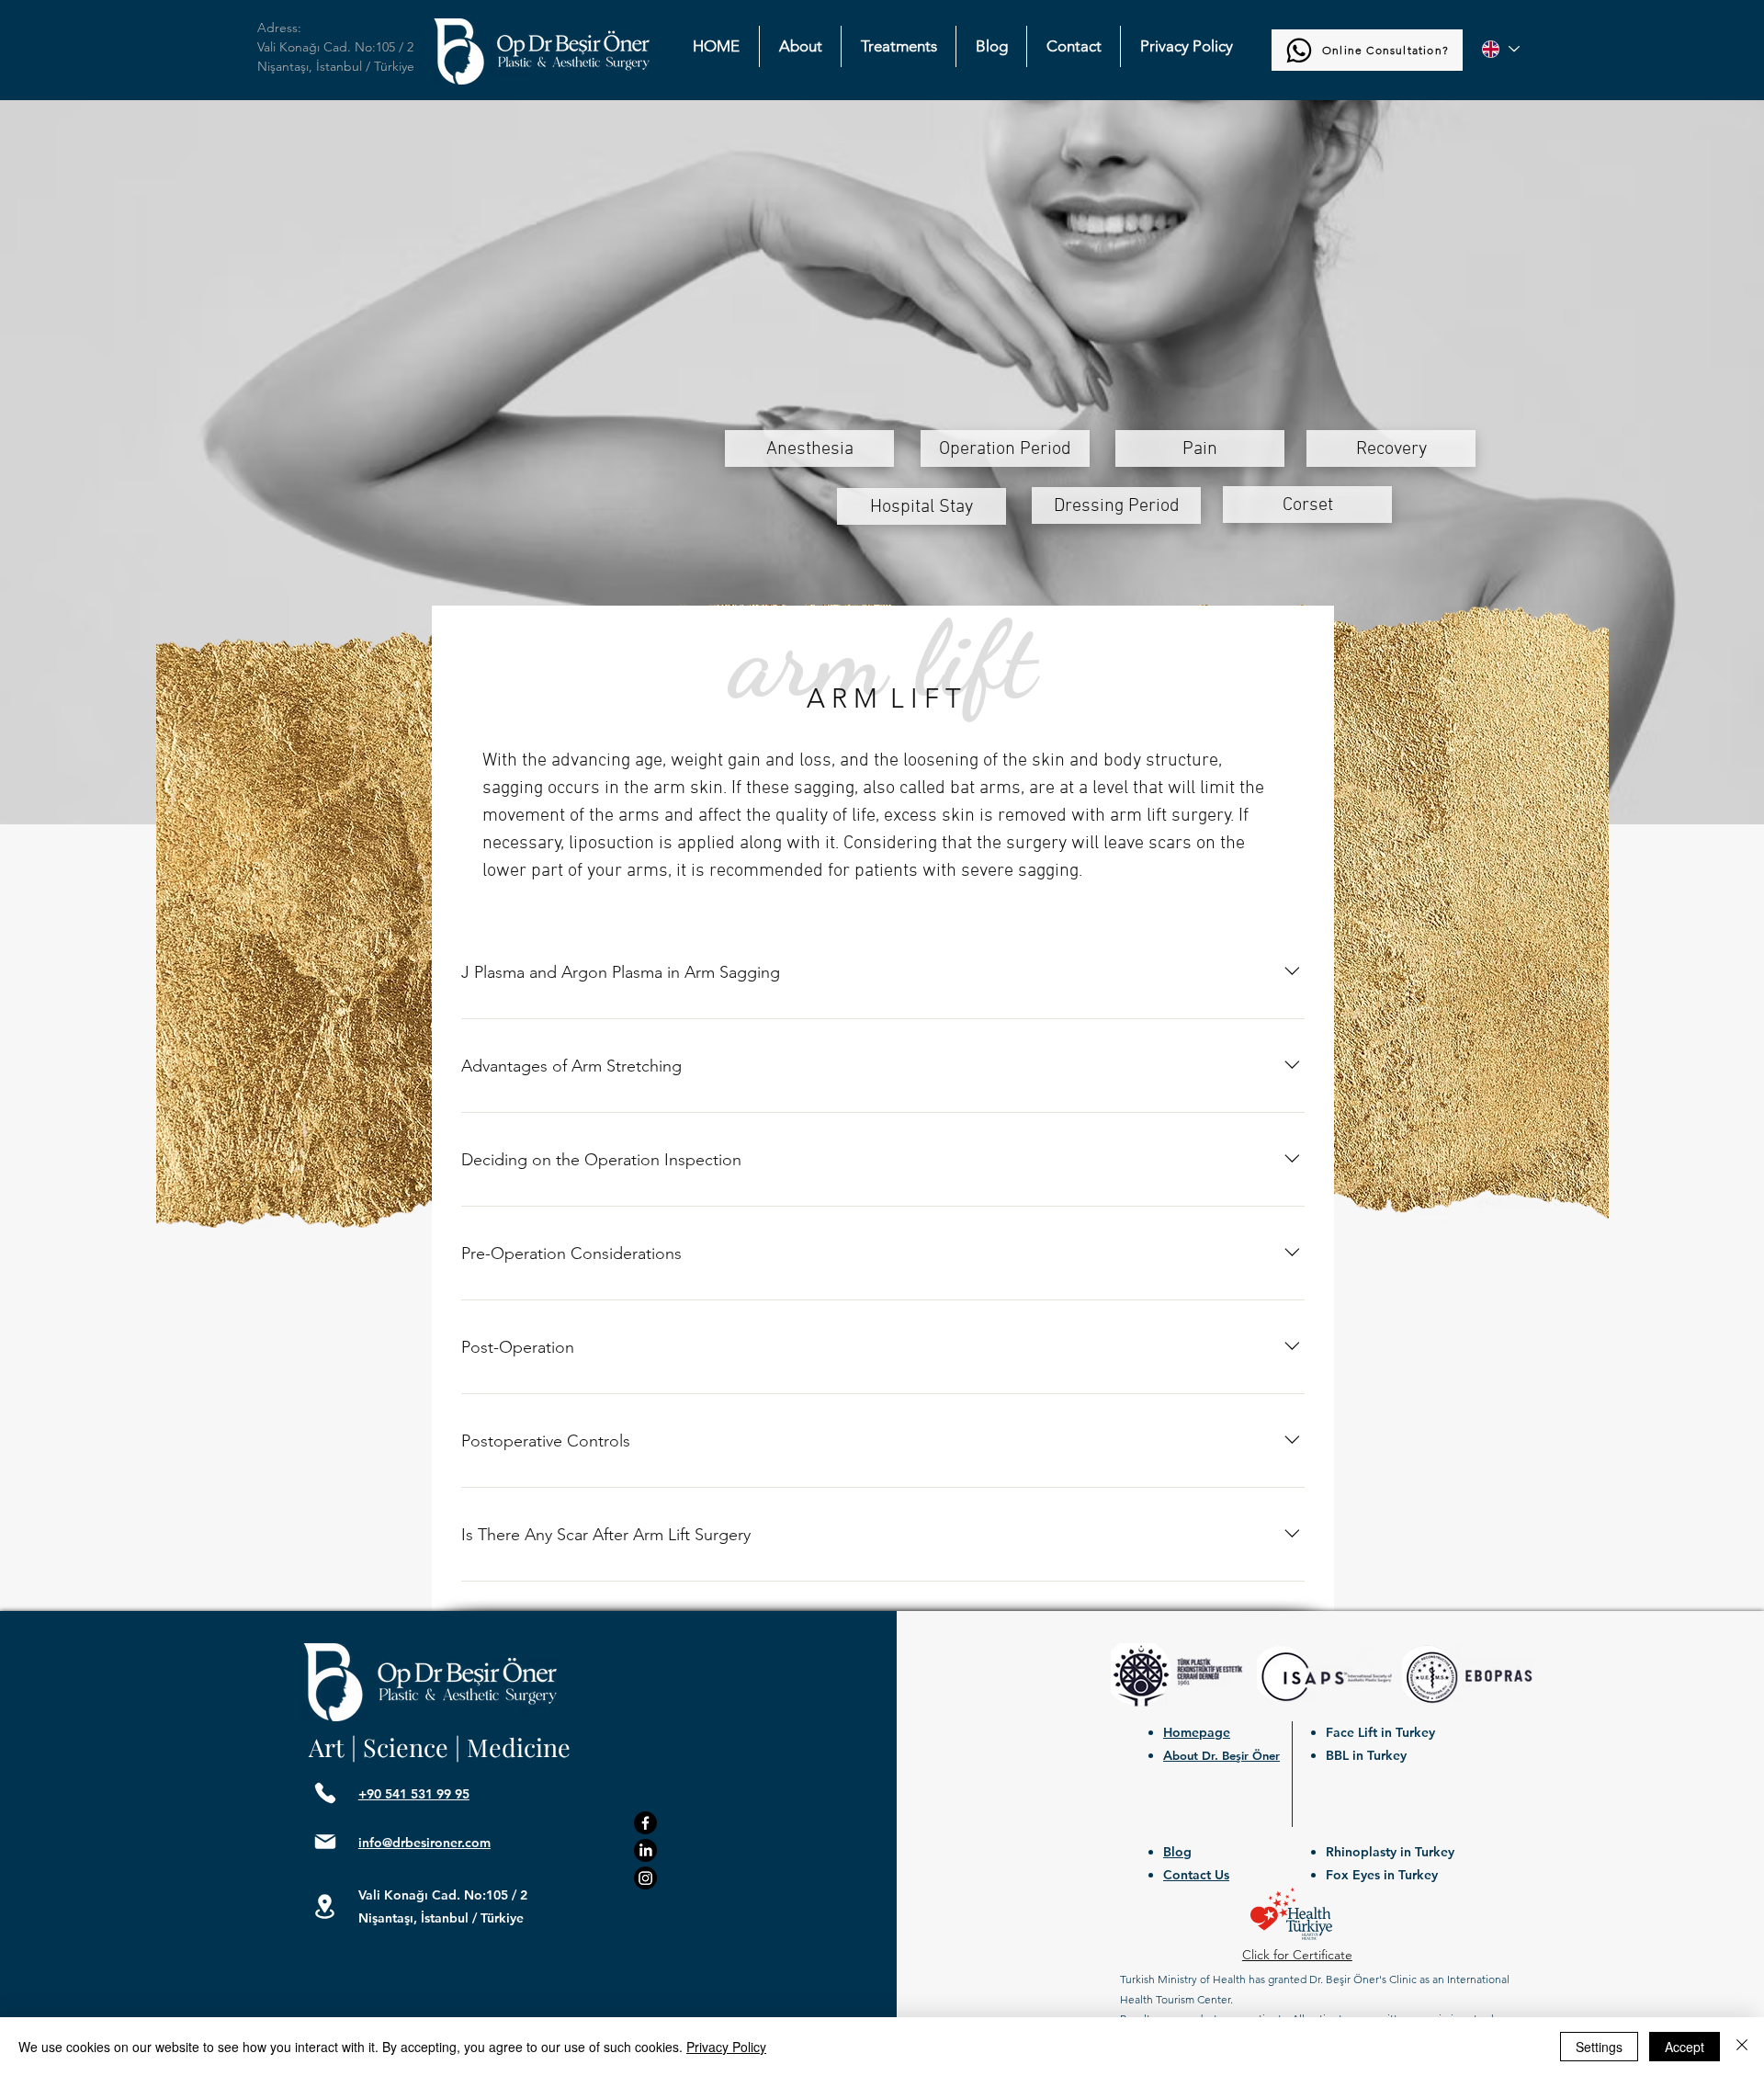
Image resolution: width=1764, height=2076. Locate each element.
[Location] (325, 1907)
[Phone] (325, 1793)
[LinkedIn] (645, 1850)
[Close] (1742, 2047)
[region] (809, 448)
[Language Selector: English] (1500, 49)
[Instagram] (645, 1878)
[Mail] (325, 1842)
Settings (1599, 2047)
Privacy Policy (726, 2047)
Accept (1685, 2047)
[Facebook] (645, 1823)
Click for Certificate (1297, 1955)
